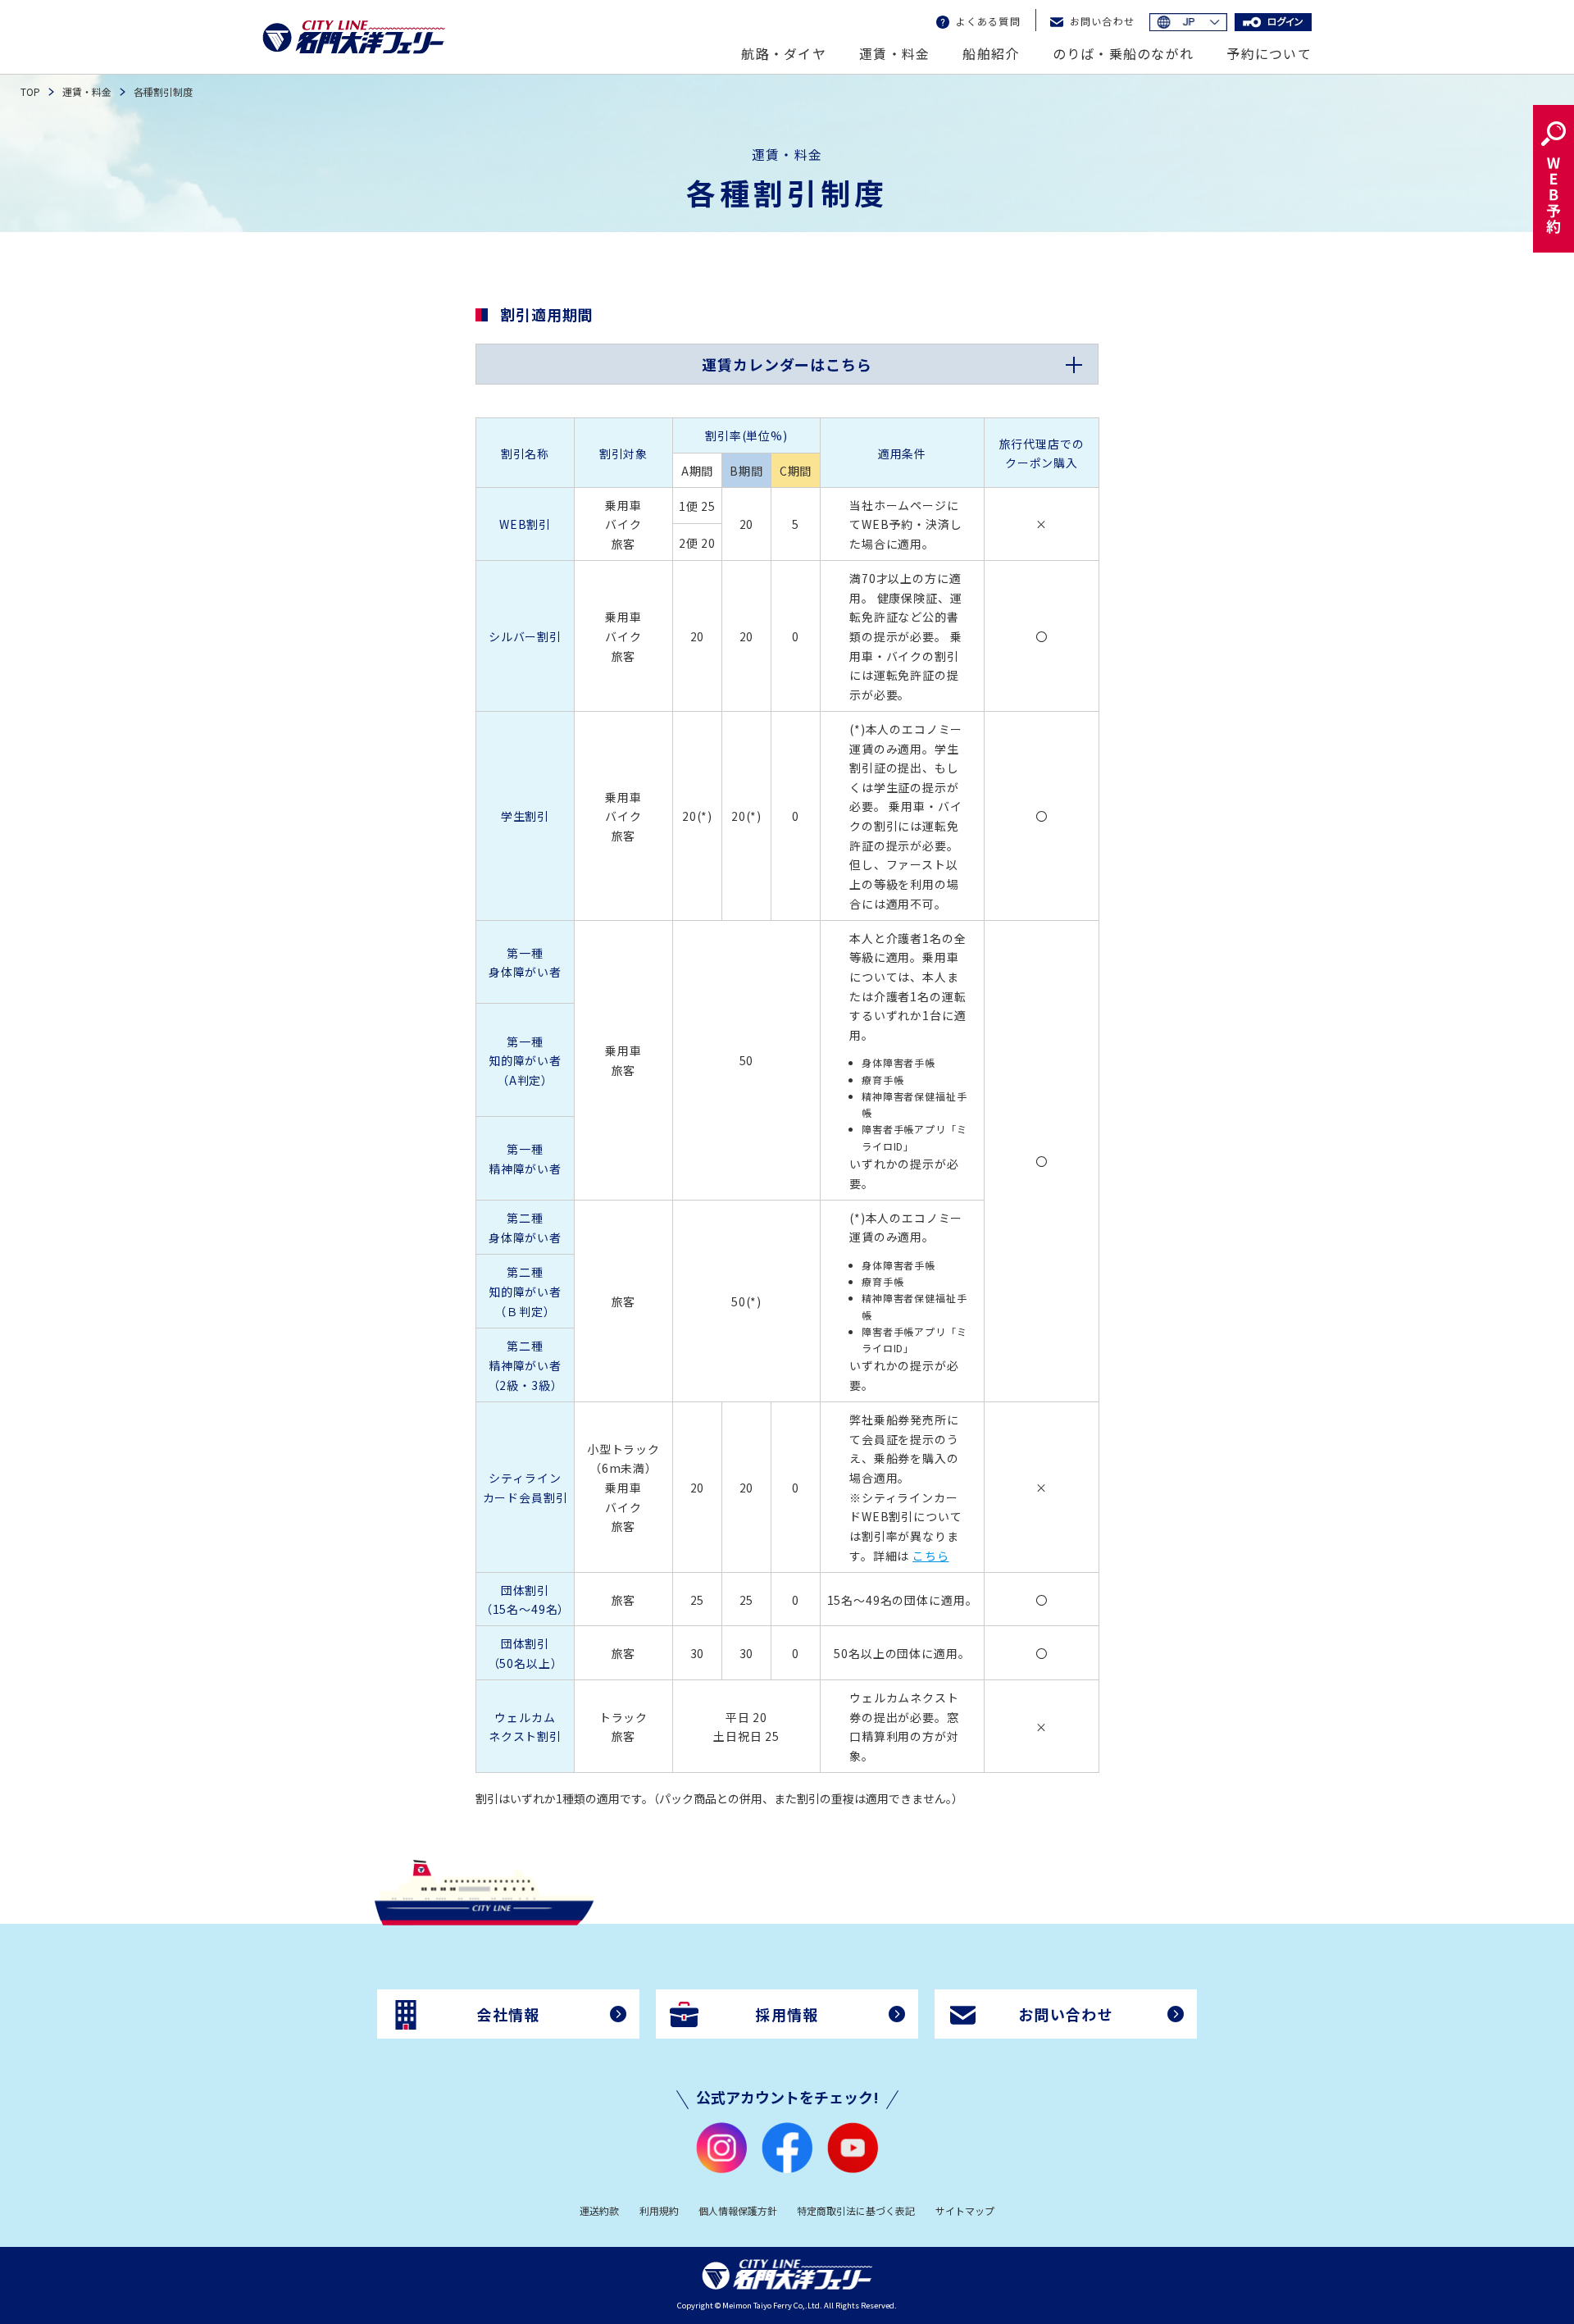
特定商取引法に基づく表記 (856, 2210)
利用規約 (659, 2210)
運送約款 (599, 2210)
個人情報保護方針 (738, 2210)
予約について (1269, 53)
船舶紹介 (991, 53)
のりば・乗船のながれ (1124, 53)
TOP (30, 91)
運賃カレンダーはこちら (787, 364)
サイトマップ (965, 2210)
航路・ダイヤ (784, 53)
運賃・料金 (894, 53)
